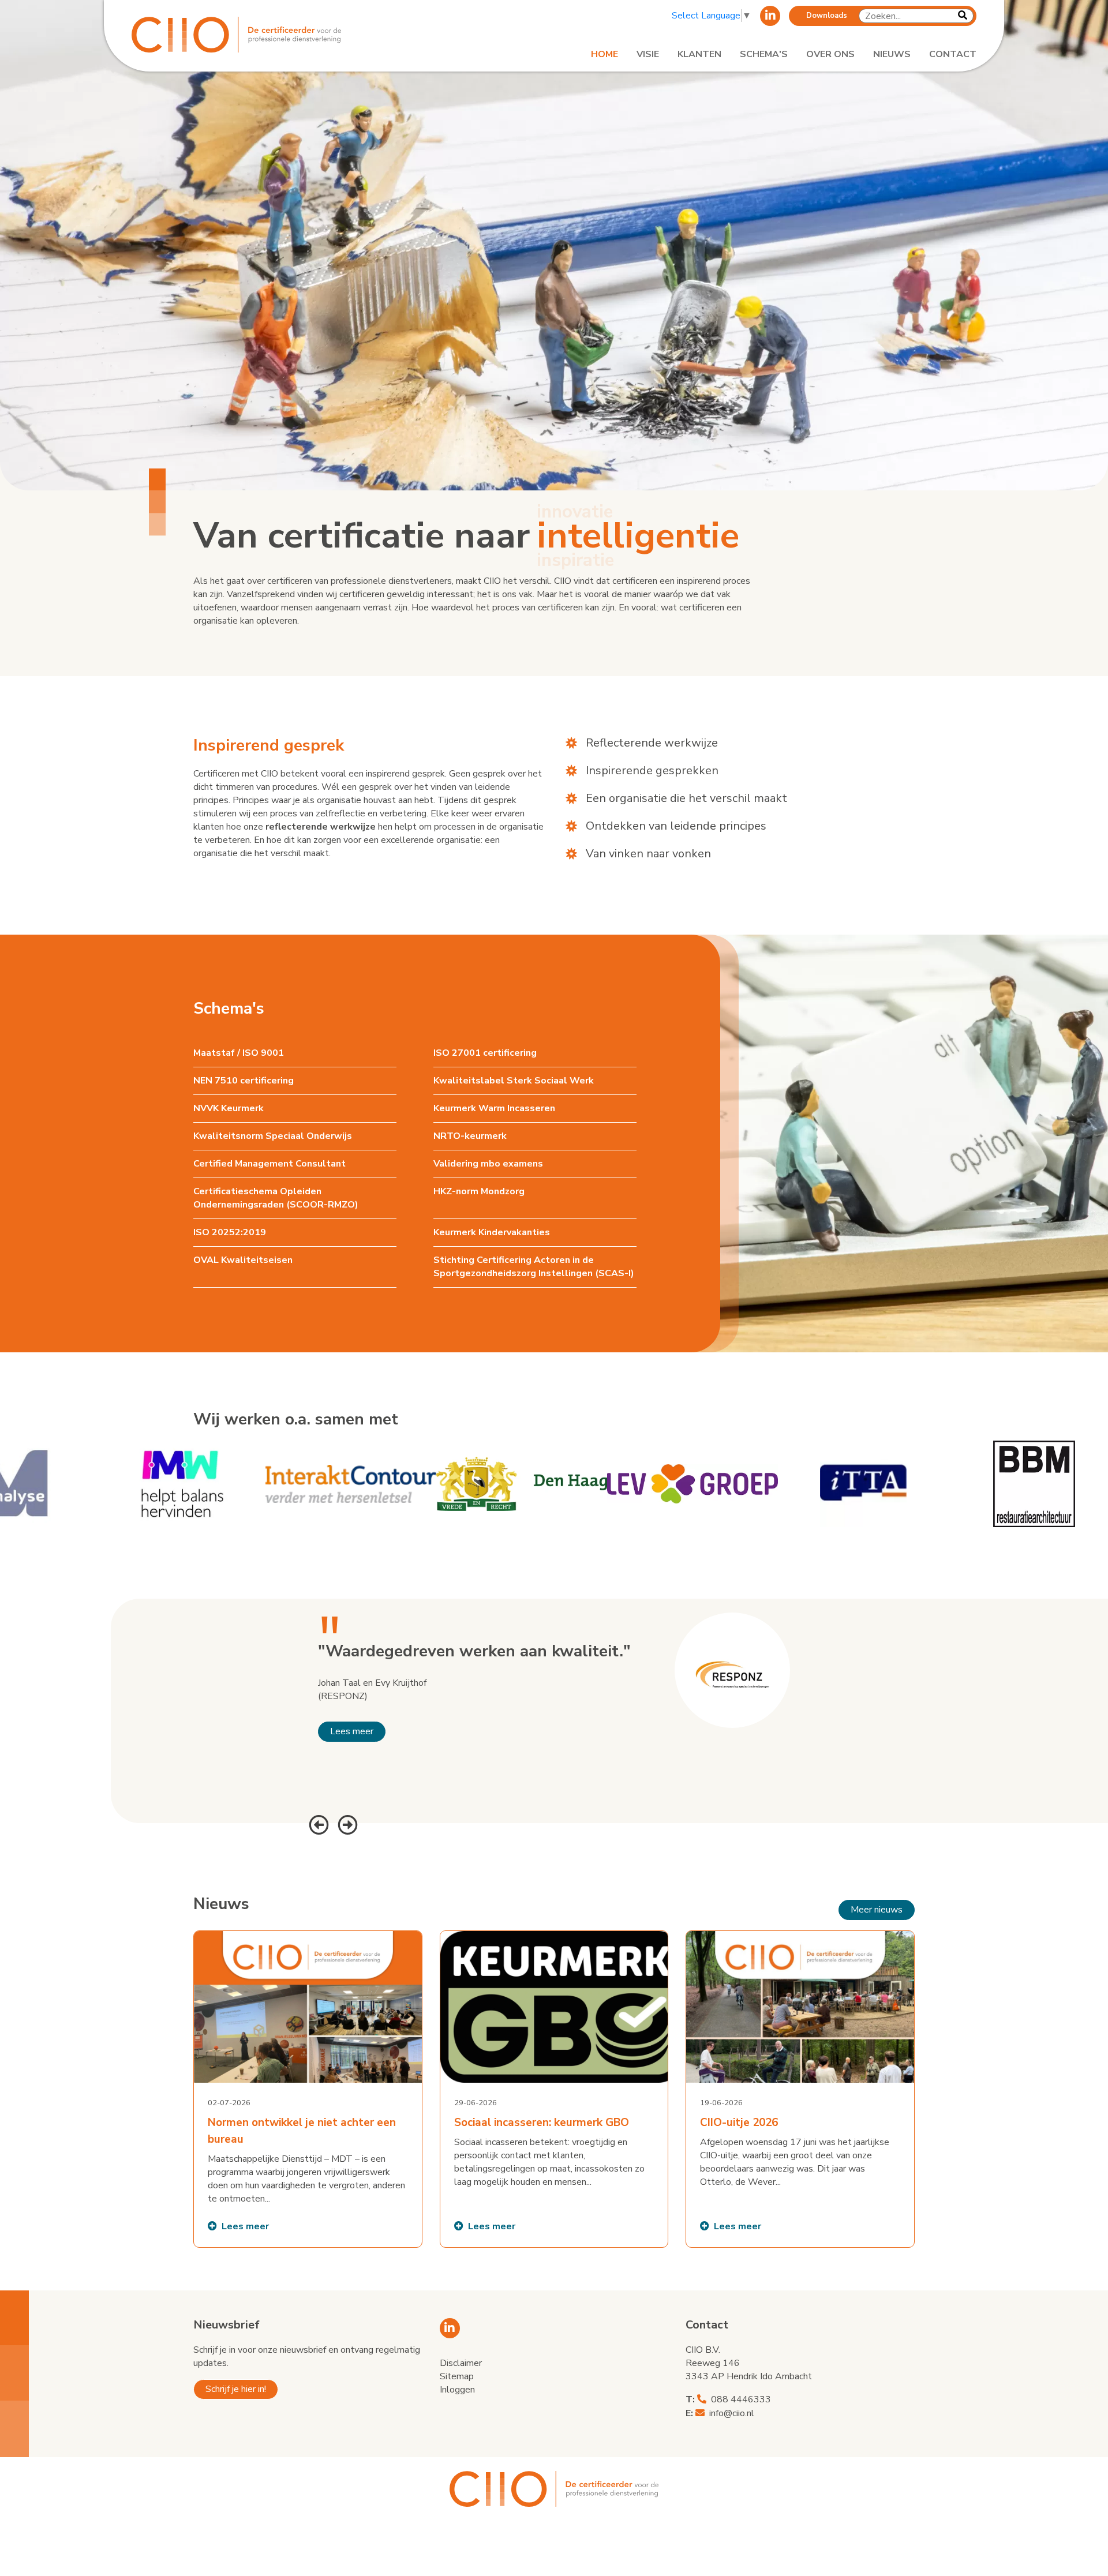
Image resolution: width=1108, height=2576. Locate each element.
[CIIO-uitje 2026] (800, 2089)
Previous (317, 1823)
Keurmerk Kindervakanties (492, 1232)
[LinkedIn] (770, 16)
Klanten (699, 54)
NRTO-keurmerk (470, 1136)
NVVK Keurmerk (229, 1108)
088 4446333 (741, 2399)
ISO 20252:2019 (230, 1232)
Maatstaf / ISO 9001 (239, 1053)
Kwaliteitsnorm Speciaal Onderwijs (273, 1136)
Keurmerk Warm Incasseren (494, 1108)
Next (346, 1823)
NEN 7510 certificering (244, 1081)
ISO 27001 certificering (485, 1053)
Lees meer (352, 1731)
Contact (953, 54)
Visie (648, 54)
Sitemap (457, 2376)
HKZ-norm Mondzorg (479, 1191)
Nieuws (892, 54)
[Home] (267, 35)
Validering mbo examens (488, 1164)
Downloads (827, 16)
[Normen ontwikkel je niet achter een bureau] (308, 2089)
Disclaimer (461, 2363)
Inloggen (457, 2390)
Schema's (764, 54)
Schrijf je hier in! (236, 2389)
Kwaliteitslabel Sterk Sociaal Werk (514, 1081)
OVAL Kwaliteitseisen (243, 1260)
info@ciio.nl (732, 2413)
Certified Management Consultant (269, 1164)
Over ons (830, 54)
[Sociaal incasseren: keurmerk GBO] (554, 2089)
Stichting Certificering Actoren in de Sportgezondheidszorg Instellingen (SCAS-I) (534, 1267)
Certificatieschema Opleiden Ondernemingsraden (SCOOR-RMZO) (276, 1198)
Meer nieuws (877, 1910)
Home (604, 54)
